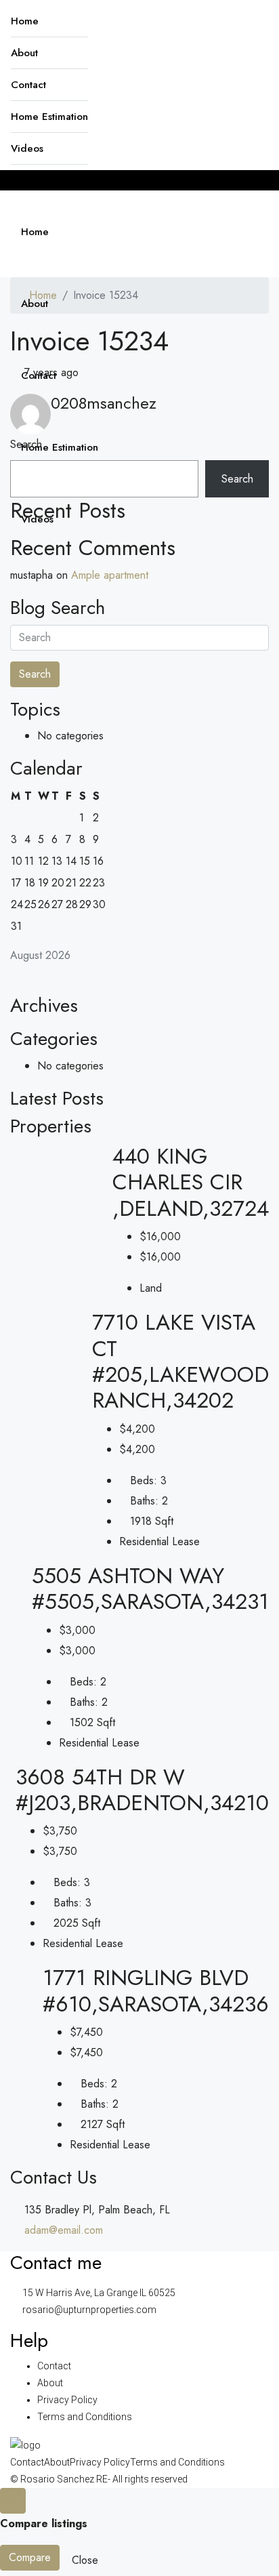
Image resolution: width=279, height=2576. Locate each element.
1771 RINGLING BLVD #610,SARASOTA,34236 (156, 1990)
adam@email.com (64, 2230)
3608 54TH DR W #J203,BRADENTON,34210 (142, 1790)
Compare (30, 2557)
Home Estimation (49, 117)
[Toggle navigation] (24, 180)
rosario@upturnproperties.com (89, 2310)
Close (85, 2560)
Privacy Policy (67, 2400)
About (24, 53)
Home (25, 21)
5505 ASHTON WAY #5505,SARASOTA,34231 (150, 1589)
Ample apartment (110, 575)
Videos (27, 148)
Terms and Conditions (85, 2417)
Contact (28, 85)
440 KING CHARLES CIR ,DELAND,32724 (191, 1182)
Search (26, 444)
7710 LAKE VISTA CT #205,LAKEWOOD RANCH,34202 (180, 1361)
